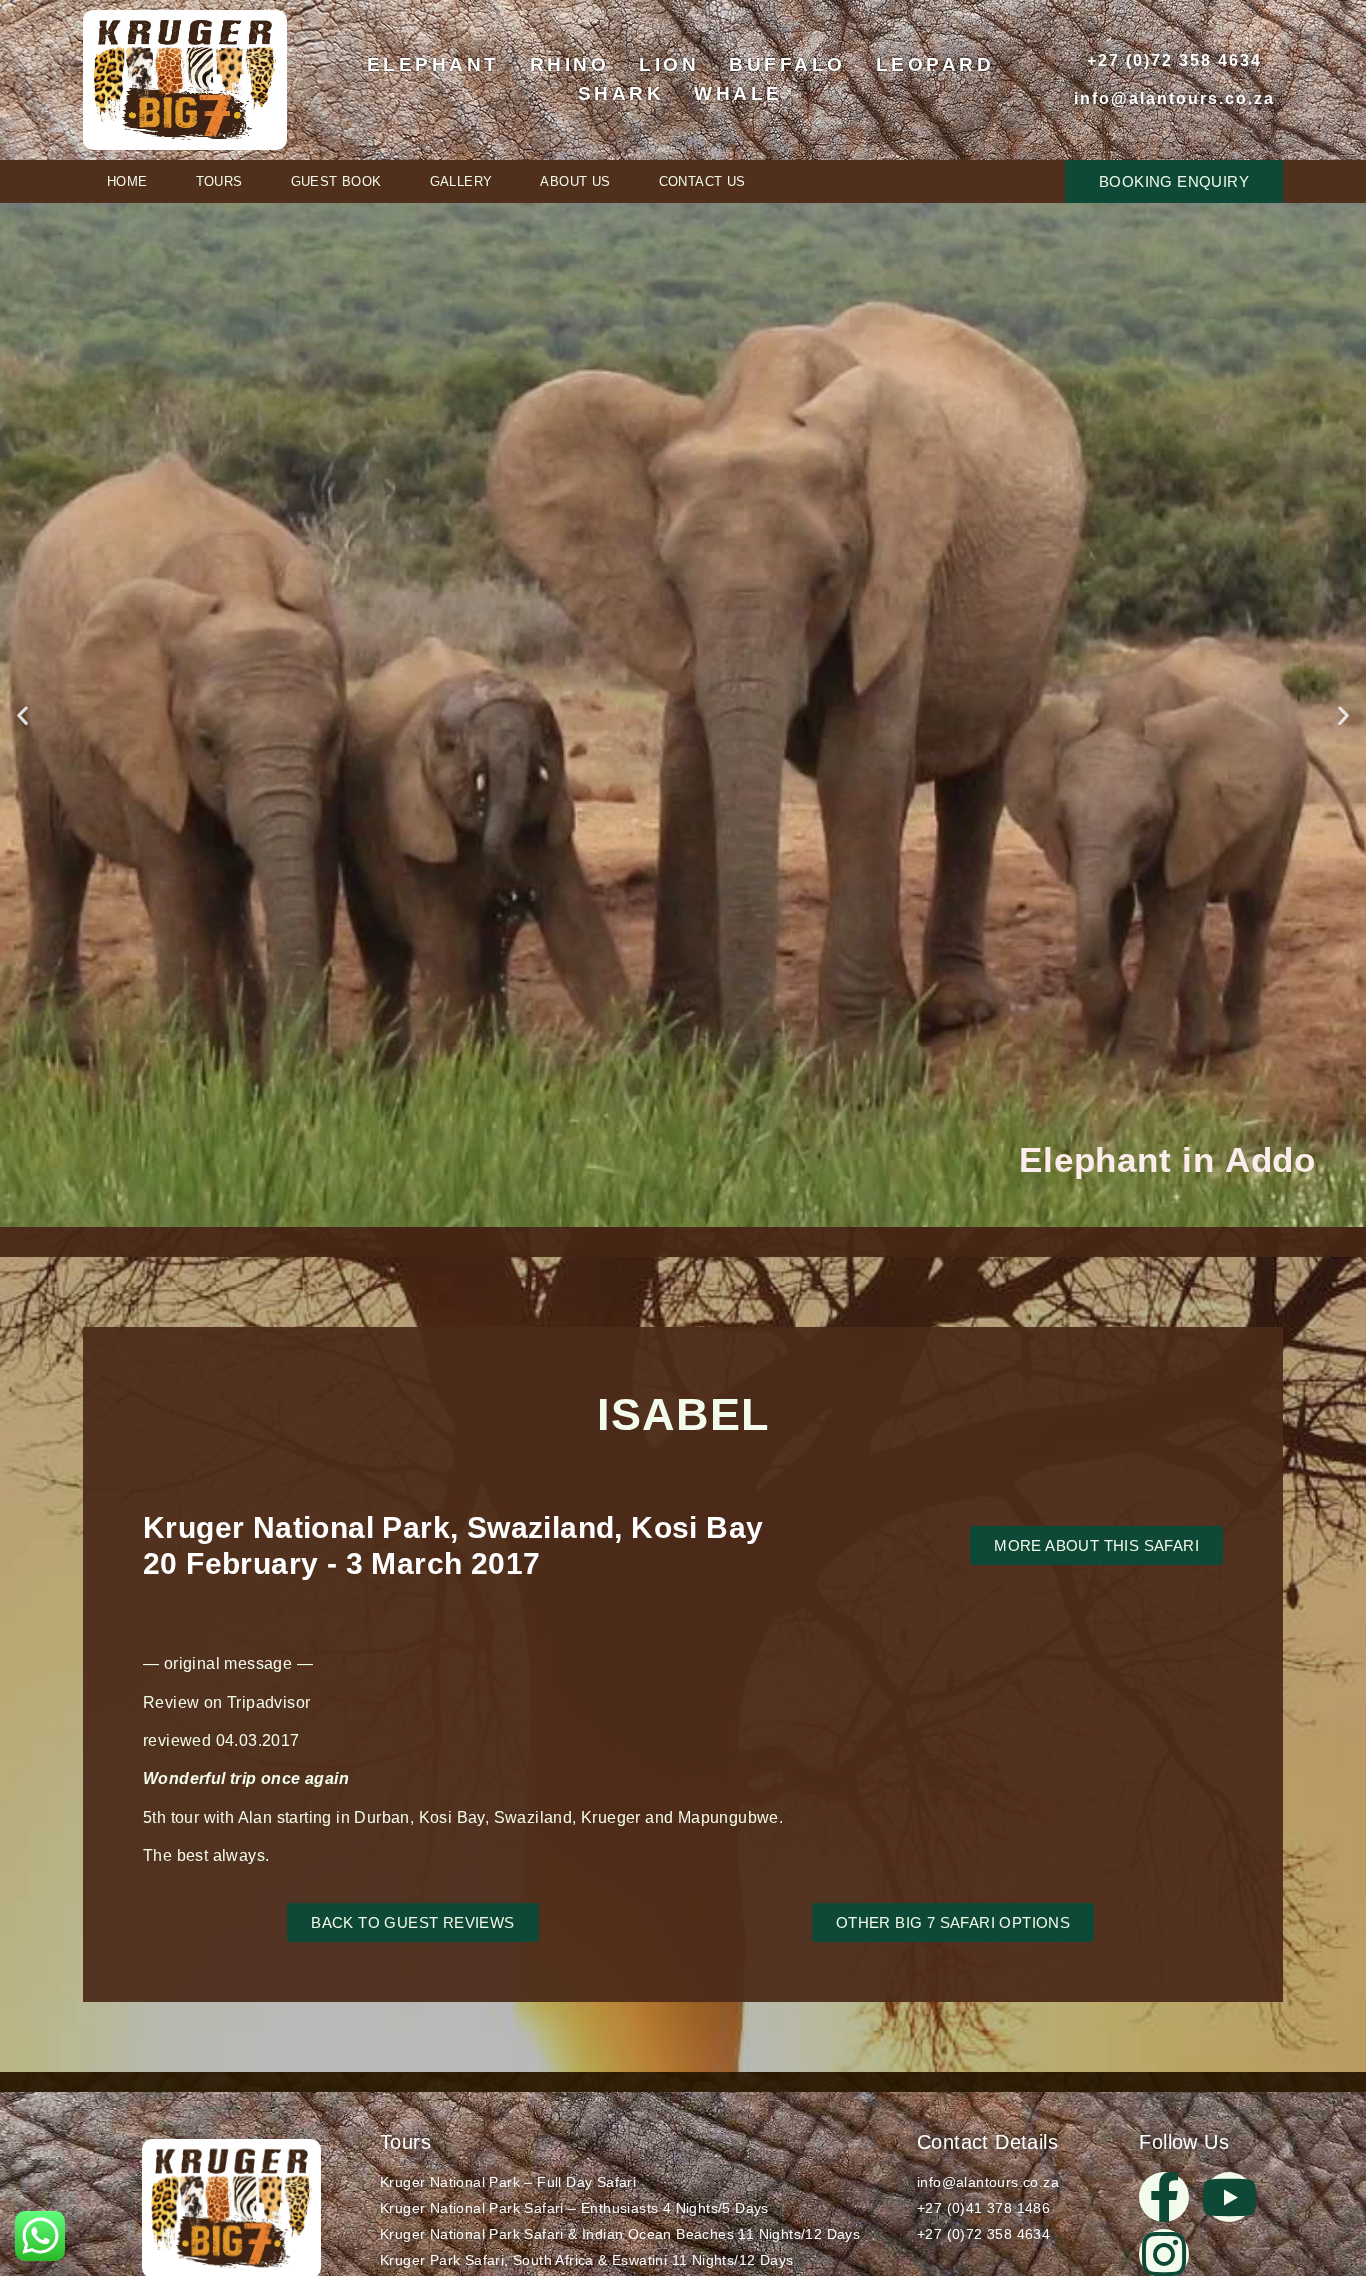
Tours (219, 181)
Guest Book (336, 181)
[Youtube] (1229, 2197)
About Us (575, 181)
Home (127, 181)
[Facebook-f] (1164, 2197)
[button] (22, 715)
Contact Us (702, 181)
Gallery (461, 181)
